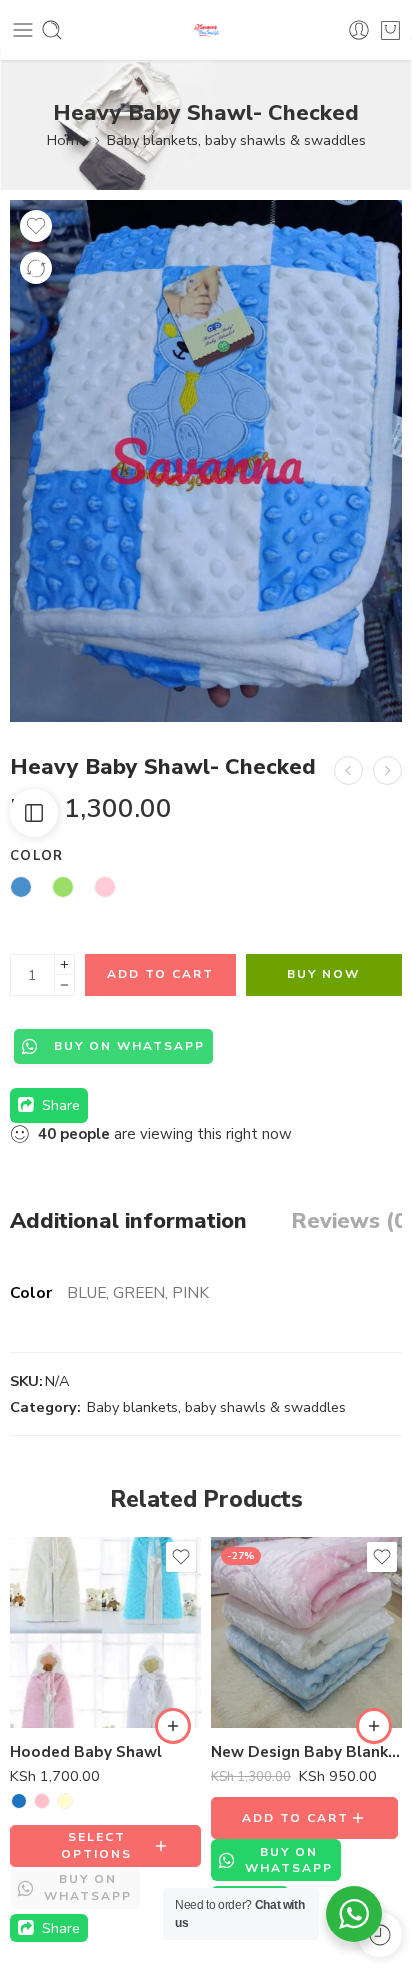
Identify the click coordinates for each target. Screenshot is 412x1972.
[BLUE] (19, 1801)
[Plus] (64, 964)
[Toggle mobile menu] (23, 30)
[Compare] (36, 268)
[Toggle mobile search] (52, 30)
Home (67, 140)
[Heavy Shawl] (348, 770)
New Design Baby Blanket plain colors (306, 1752)
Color (37, 856)
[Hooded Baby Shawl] (105, 1632)
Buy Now (323, 974)
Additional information (128, 1222)
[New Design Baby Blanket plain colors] (306, 1632)
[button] (374, 1726)
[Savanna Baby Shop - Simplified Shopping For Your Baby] (206, 30)
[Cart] (390, 30)
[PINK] (42, 1801)
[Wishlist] (36, 226)
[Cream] (65, 1801)
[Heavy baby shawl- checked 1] (206, 461)
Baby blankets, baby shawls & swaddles (236, 140)
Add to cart (160, 974)
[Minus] (64, 985)
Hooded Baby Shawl (86, 1752)
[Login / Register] (359, 30)
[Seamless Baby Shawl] (387, 770)
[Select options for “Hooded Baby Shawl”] (173, 1726)
